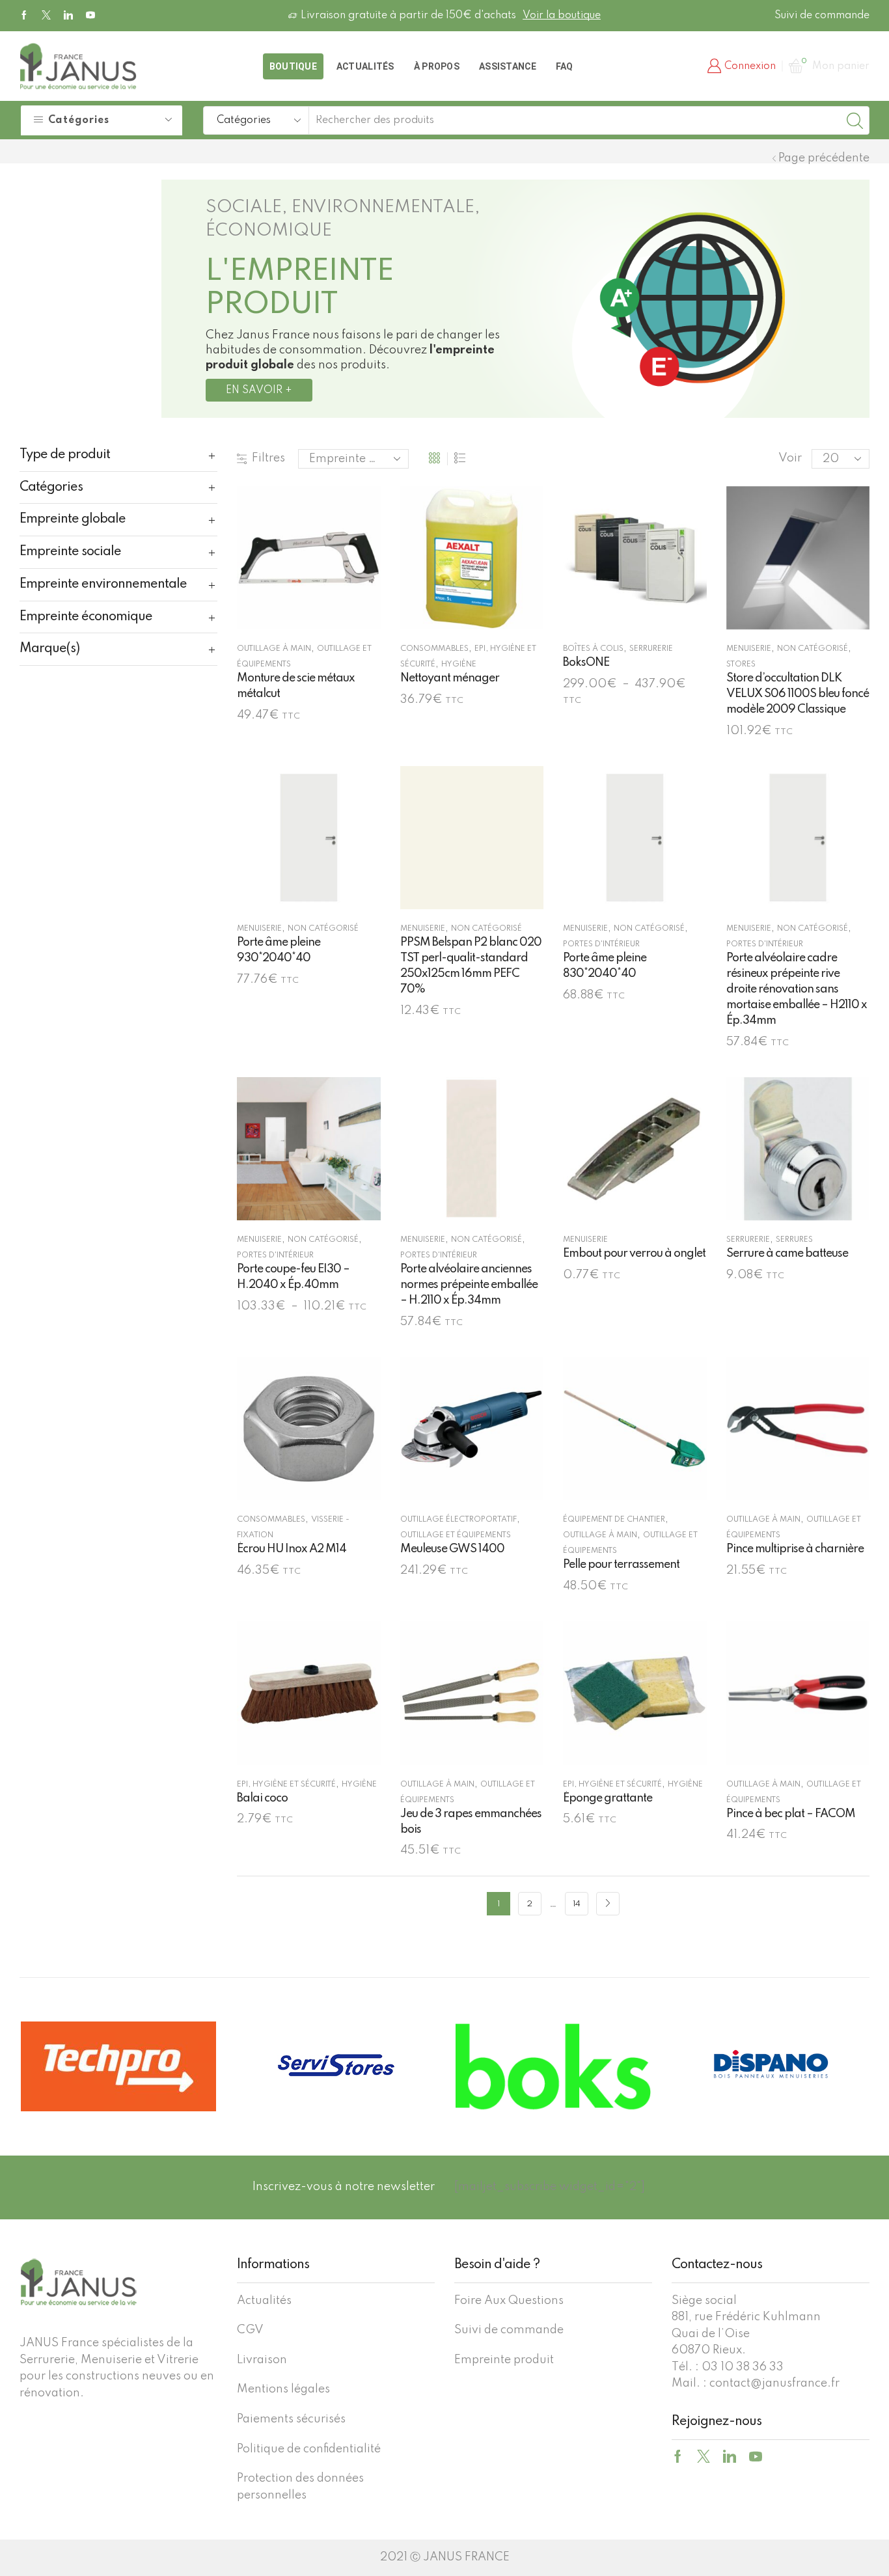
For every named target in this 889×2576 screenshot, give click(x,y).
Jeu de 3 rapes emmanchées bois (471, 1822)
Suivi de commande (822, 16)
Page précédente (824, 158)
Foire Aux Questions (509, 2301)
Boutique (293, 66)
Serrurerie (651, 649)
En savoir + (259, 391)
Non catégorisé (813, 649)
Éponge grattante (608, 1798)
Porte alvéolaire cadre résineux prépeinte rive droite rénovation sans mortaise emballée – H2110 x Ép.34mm (797, 989)
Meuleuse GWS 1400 (452, 1549)
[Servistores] (336, 2066)
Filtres (268, 458)
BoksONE (586, 663)
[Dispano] (771, 2066)
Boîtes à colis (593, 649)
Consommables (434, 649)
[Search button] (855, 120)
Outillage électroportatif (458, 1520)
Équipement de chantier (614, 1520)
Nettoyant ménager (450, 678)
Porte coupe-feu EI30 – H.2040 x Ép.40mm (293, 1277)
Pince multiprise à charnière (795, 1549)
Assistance (508, 66)
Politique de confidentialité (309, 2449)
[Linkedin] (68, 16)
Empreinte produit (504, 2360)
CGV (250, 2330)
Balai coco (262, 1798)
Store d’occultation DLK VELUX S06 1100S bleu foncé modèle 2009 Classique (798, 694)
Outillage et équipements (456, 1535)
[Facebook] (24, 16)
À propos (437, 66)
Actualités (365, 66)
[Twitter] (46, 16)
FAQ (565, 66)
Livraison (262, 2360)
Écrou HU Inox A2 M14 (292, 1549)
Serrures (794, 1240)
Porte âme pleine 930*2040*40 (279, 950)
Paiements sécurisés (291, 2419)
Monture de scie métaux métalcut (296, 686)
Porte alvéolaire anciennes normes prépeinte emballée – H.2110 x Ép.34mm (469, 1285)
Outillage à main (274, 649)
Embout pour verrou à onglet (634, 1254)
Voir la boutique (562, 16)
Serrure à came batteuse (787, 1254)
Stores (741, 665)
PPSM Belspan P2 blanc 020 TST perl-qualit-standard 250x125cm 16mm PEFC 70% (471, 966)
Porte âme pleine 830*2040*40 (605, 966)
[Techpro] (118, 2066)
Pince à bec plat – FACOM (791, 1814)
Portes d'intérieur (601, 944)
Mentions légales (283, 2389)
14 (577, 1904)
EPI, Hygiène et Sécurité (286, 1785)
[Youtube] (90, 16)
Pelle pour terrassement (621, 1565)
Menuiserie (749, 649)
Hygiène (459, 665)
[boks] (553, 2066)
